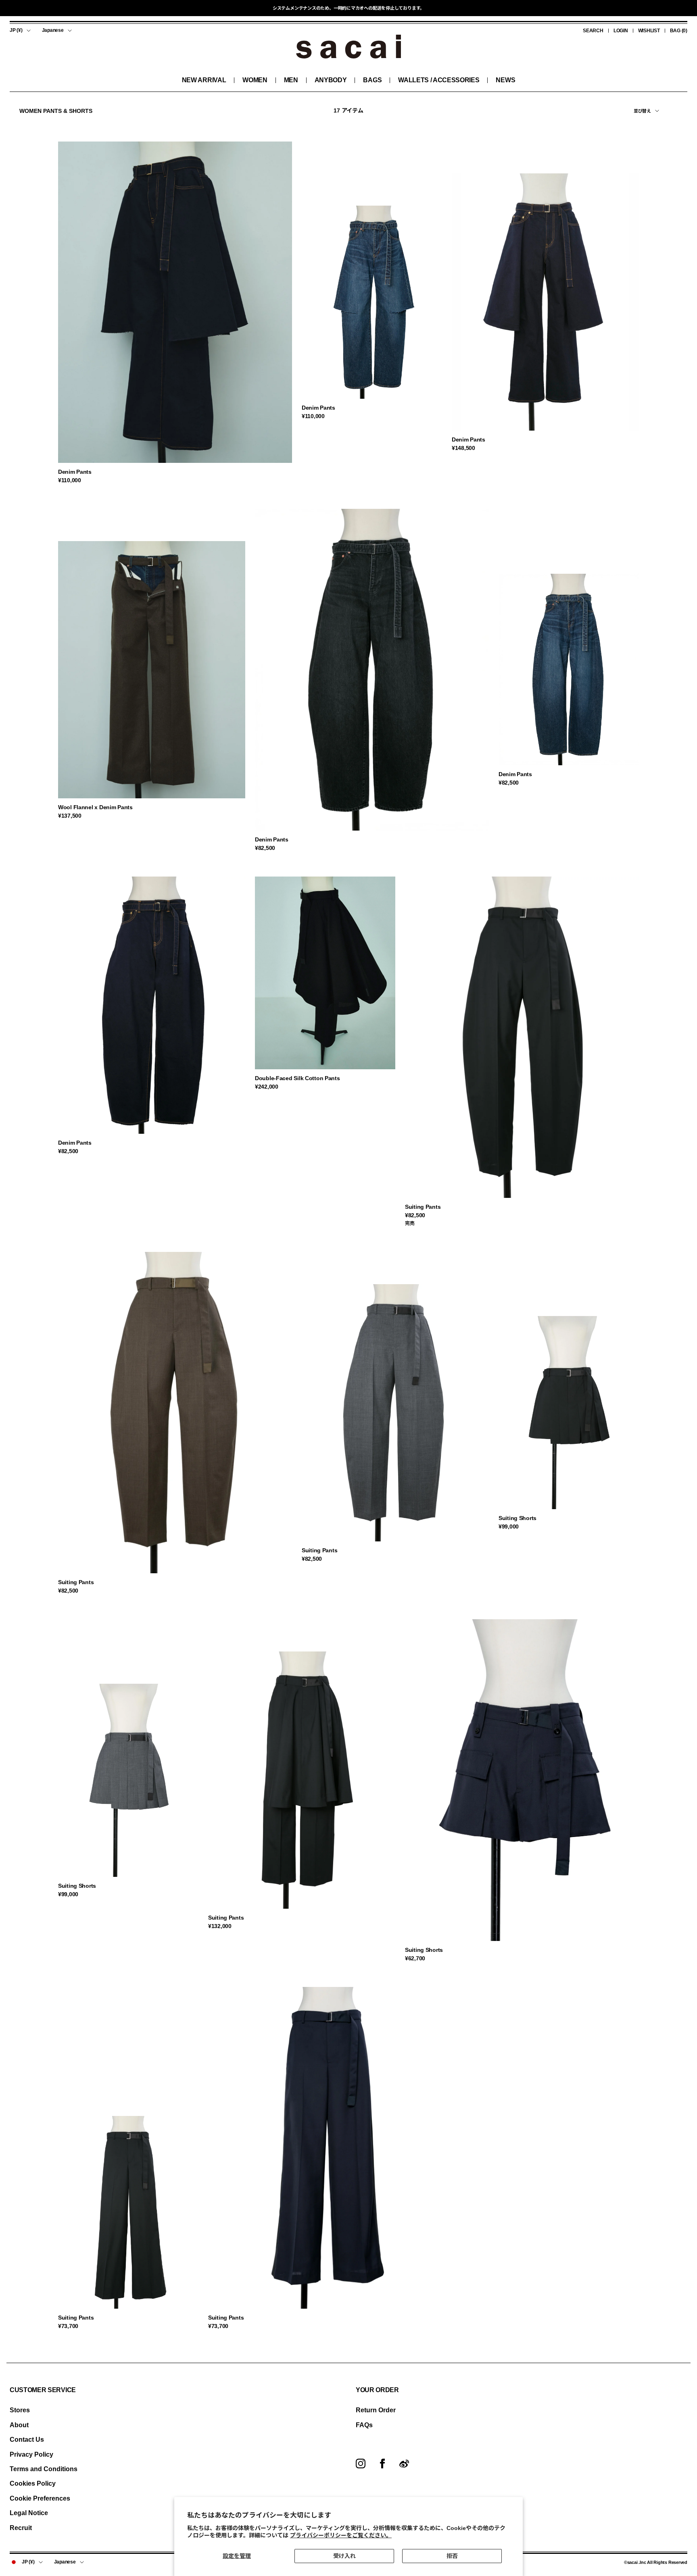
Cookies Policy (33, 2483)
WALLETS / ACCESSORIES (439, 80)
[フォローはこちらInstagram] (361, 2464)
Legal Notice (29, 2513)
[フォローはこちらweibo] (404, 2464)
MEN (291, 80)
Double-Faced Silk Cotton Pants (297, 1078)
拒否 (452, 2556)
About (19, 2425)
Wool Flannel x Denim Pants (95, 807)
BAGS (372, 80)
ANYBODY (331, 80)
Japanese (53, 30)
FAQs (364, 2425)
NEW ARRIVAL (204, 80)
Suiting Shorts (518, 1518)
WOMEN (255, 80)
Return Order (376, 2410)
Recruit (21, 2528)
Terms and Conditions (44, 2469)
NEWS (505, 80)
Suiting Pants (423, 1207)
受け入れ (344, 2556)
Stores (20, 2410)
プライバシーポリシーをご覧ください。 (341, 2535)
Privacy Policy (31, 2454)
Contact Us (27, 2440)
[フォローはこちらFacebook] (382, 2464)
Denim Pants (75, 472)
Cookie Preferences (40, 2498)
